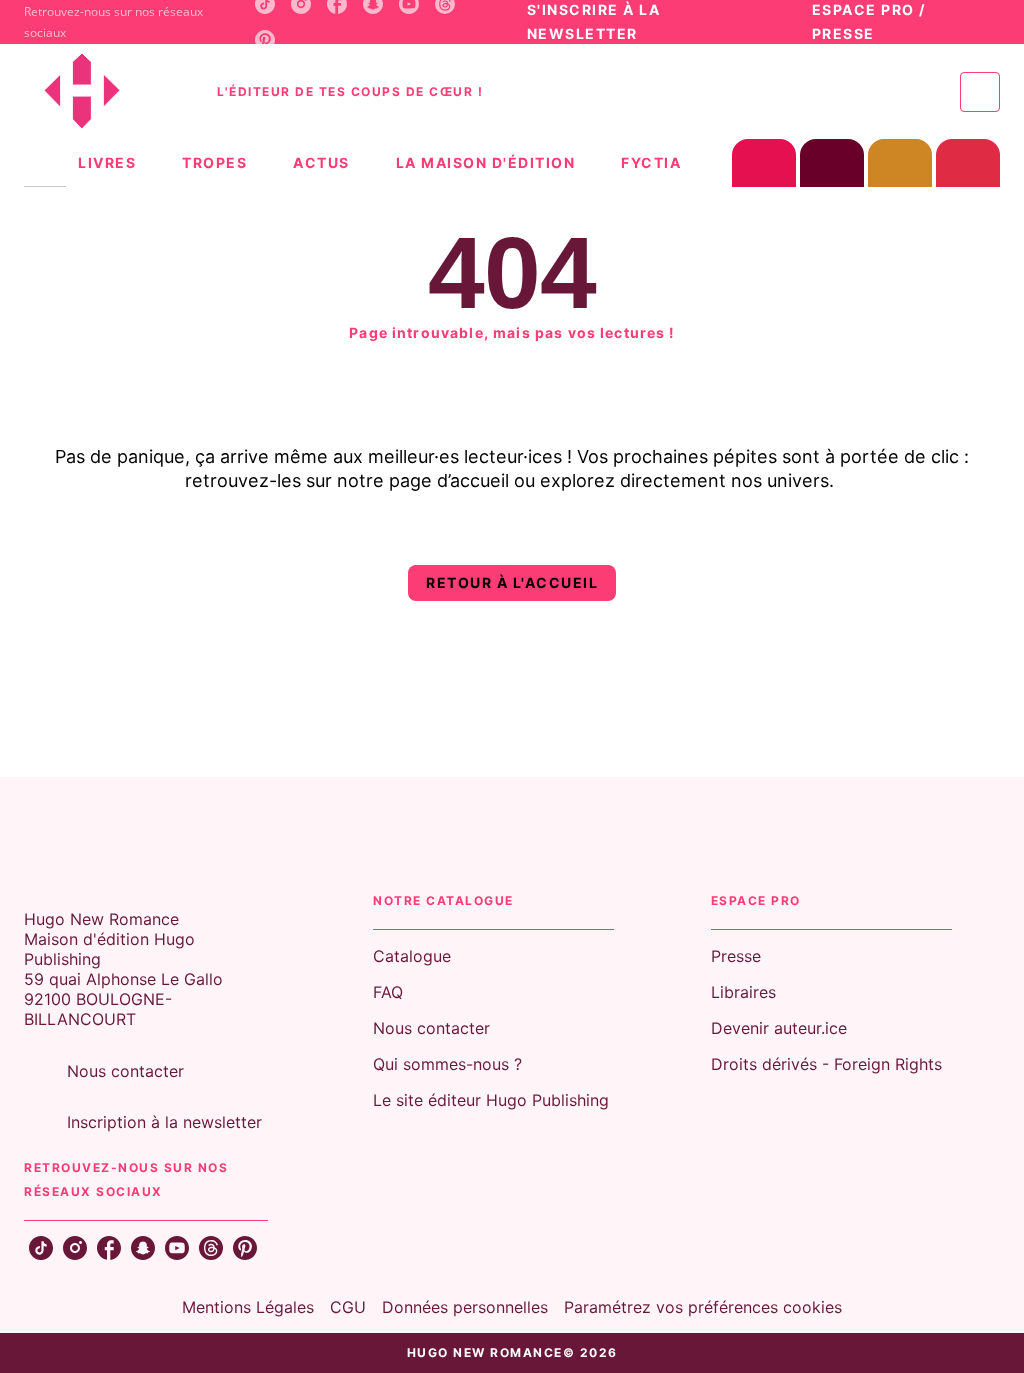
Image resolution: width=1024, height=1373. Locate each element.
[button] (512, 583)
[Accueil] (108, 91)
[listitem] (265, 40)
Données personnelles (465, 1307)
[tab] (45, 163)
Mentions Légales (248, 1307)
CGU (348, 1307)
